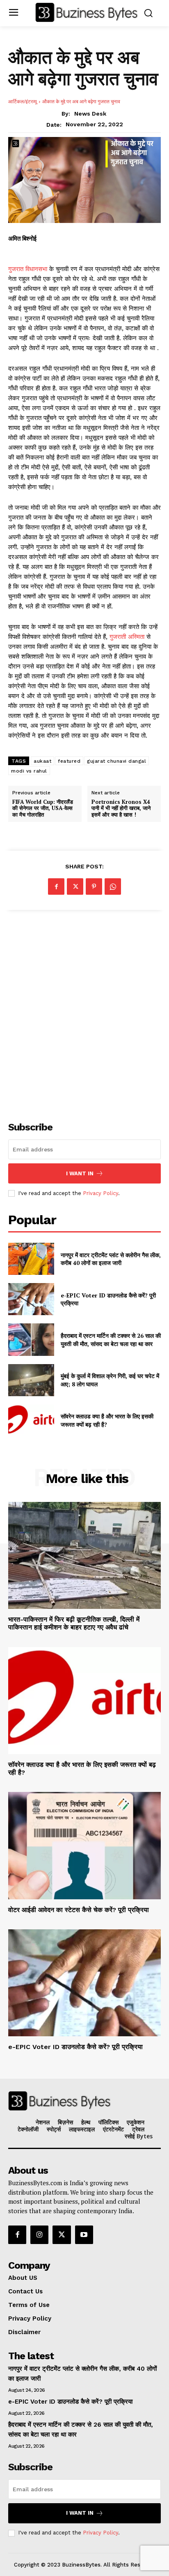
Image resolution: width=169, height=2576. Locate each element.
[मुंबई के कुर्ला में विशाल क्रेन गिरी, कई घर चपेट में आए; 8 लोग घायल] (31, 1380)
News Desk (90, 114)
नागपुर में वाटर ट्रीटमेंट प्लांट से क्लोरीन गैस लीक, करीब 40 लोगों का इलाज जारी (111, 1259)
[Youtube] (84, 2235)
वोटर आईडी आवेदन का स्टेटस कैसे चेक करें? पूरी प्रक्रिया (79, 1910)
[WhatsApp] (113, 887)
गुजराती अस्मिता (127, 637)
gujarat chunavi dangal (116, 761)
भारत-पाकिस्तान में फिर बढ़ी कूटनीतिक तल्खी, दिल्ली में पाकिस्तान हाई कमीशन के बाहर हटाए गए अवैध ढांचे (74, 1623)
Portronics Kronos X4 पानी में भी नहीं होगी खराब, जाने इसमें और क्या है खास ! (121, 809)
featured (69, 761)
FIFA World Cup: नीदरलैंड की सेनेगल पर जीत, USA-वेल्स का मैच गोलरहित (43, 809)
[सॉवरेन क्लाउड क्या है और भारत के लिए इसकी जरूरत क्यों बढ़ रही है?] (31, 1420)
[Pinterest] (94, 887)
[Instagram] (39, 2235)
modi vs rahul (29, 771)
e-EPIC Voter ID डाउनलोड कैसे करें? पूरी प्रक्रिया (75, 2047)
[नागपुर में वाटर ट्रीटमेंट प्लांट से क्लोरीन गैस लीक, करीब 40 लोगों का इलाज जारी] (31, 1259)
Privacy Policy (100, 1193)
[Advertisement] (84, 1011)
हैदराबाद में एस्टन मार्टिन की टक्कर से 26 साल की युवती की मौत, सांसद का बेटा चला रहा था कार (111, 1340)
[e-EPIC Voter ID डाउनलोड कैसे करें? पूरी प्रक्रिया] (31, 1299)
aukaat (42, 761)
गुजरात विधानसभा (29, 269)
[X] (75, 887)
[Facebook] (56, 887)
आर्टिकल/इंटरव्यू (23, 101)
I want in (80, 1173)
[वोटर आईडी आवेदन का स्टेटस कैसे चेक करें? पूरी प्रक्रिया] (84, 1845)
